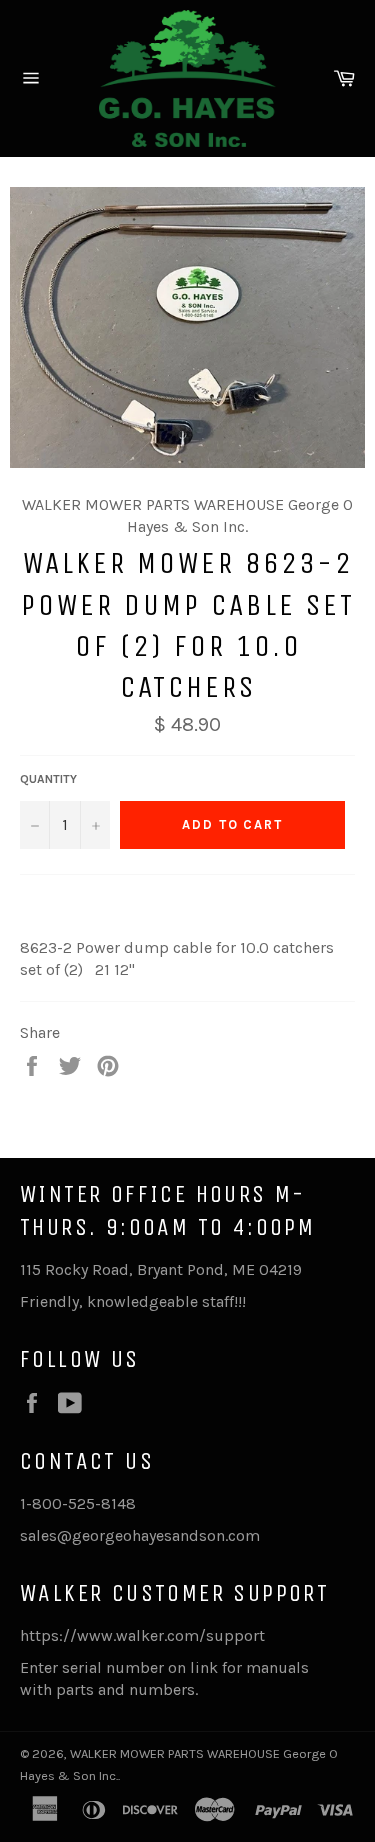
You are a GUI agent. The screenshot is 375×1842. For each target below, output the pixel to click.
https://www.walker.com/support (142, 1635)
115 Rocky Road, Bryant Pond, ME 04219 (161, 1269)
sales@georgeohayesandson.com (140, 1535)
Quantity (48, 779)
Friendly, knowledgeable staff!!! (133, 1301)
